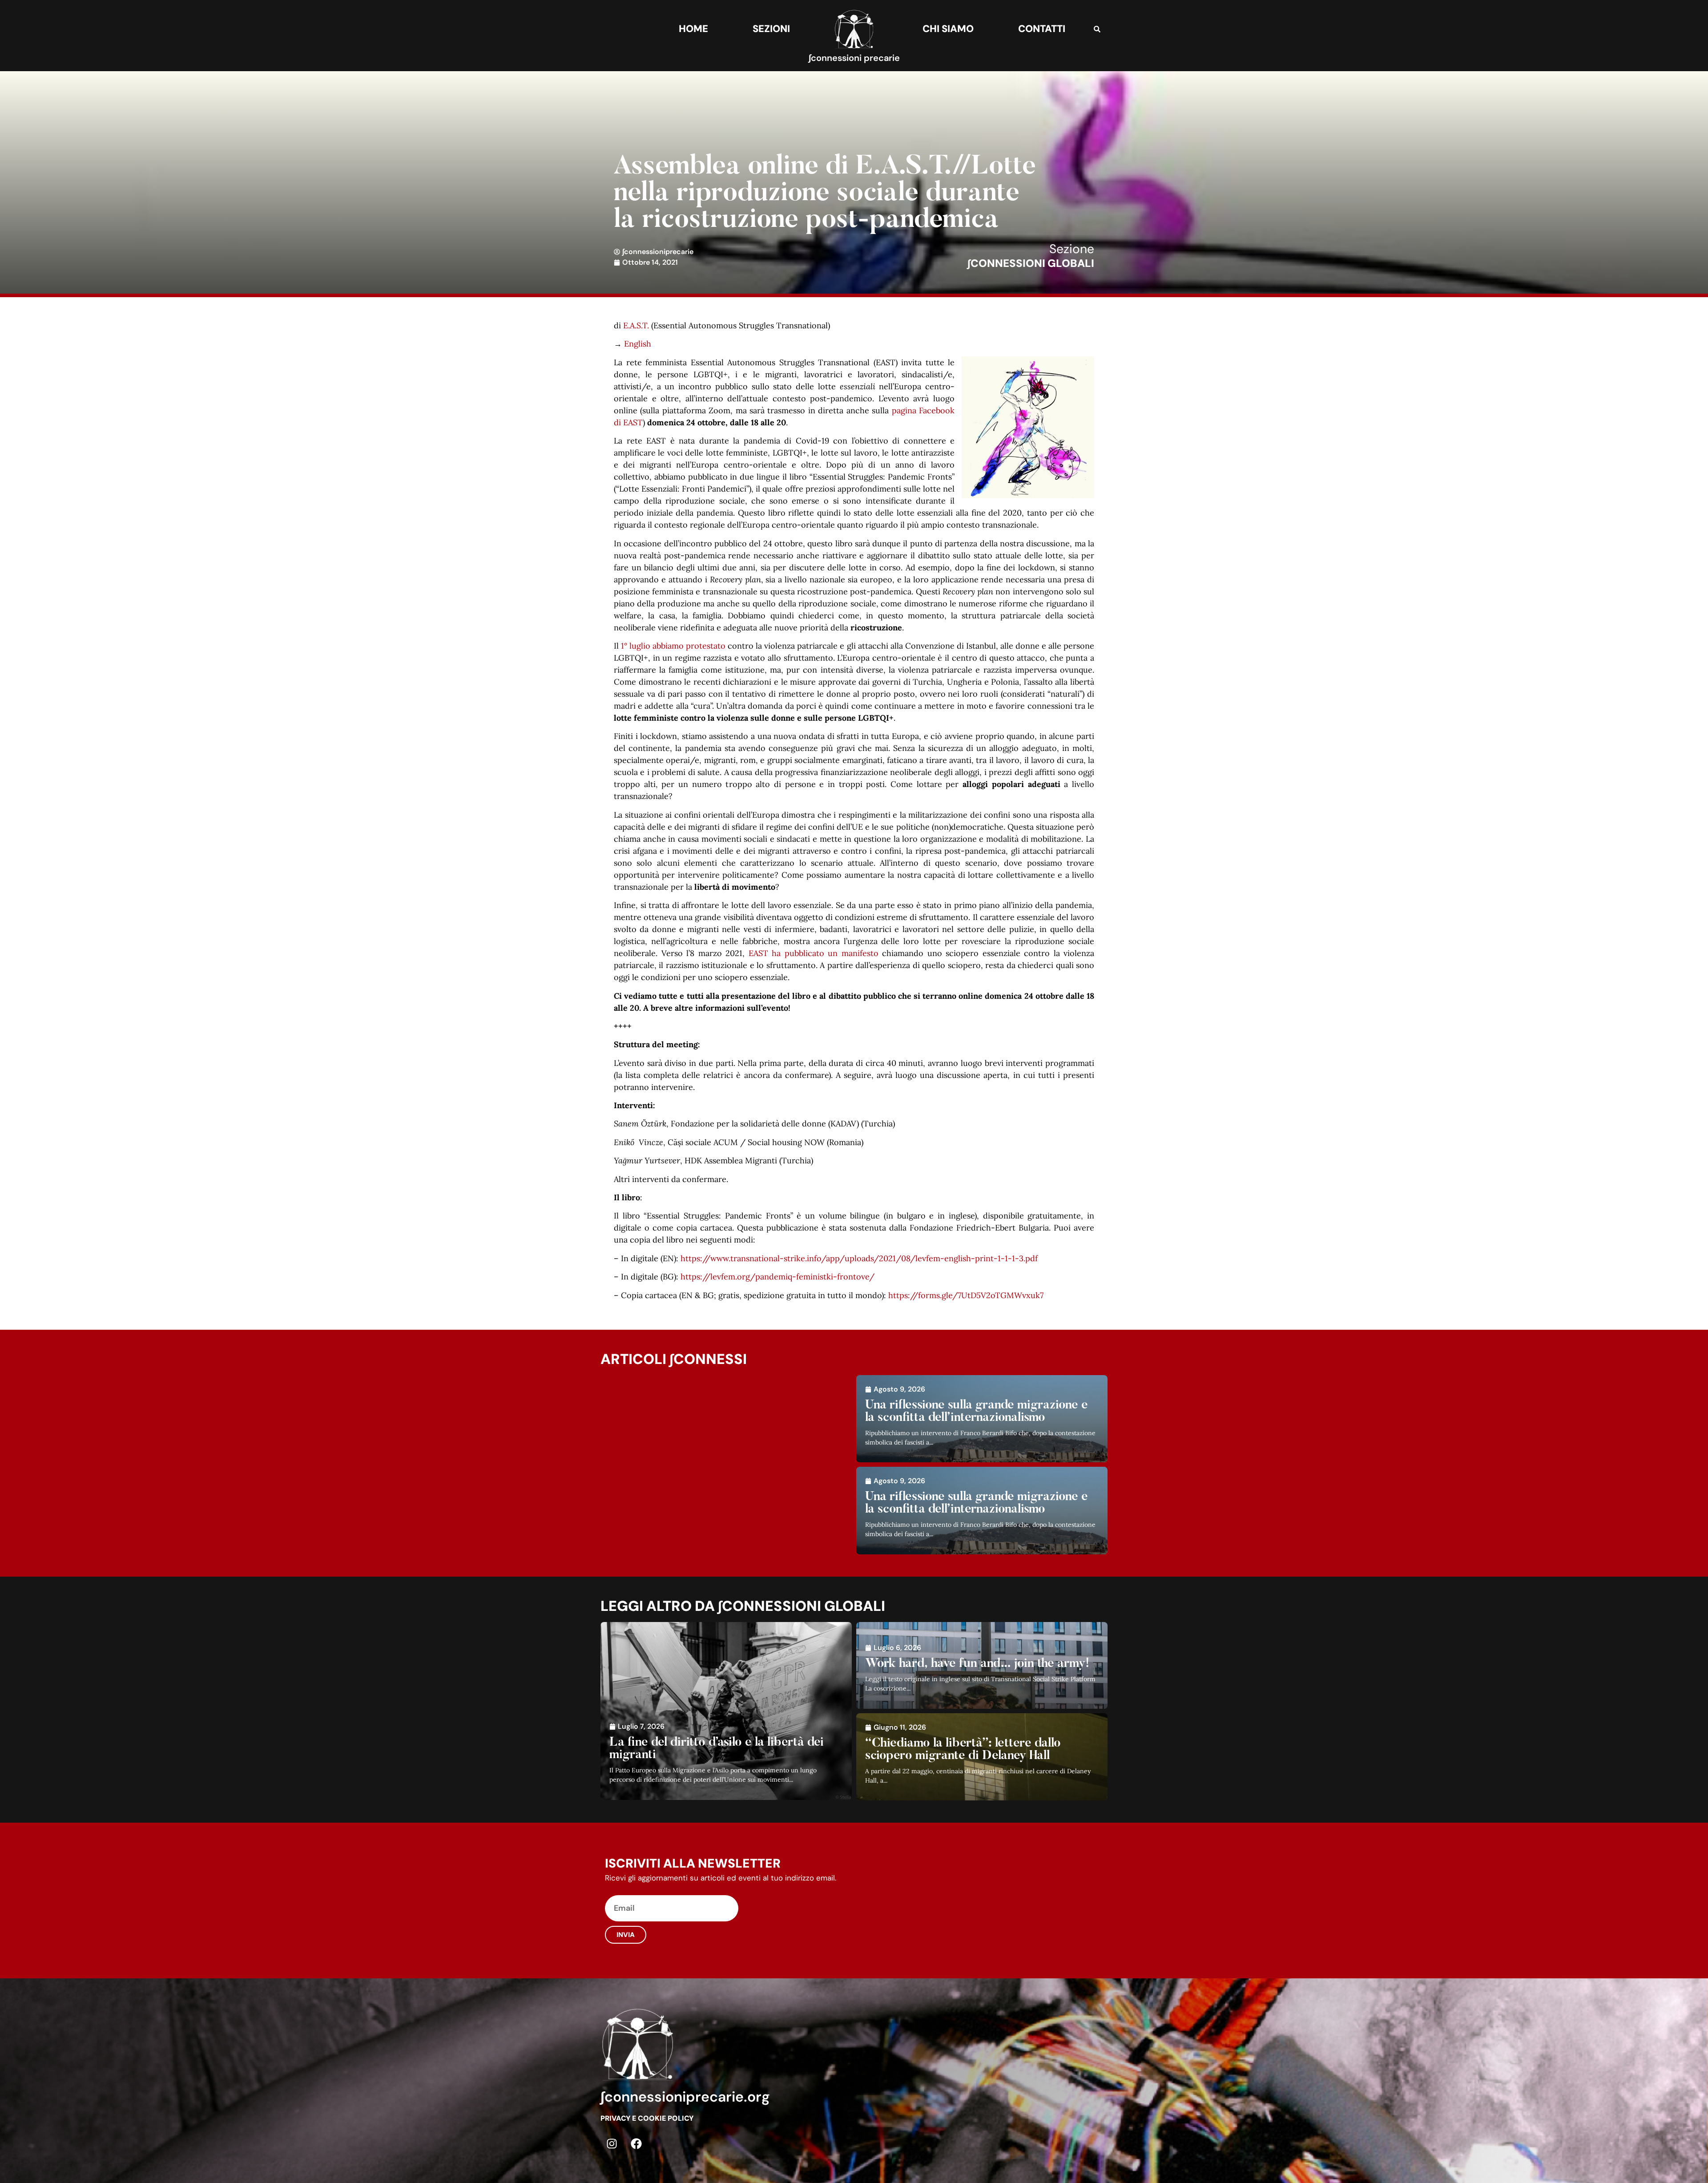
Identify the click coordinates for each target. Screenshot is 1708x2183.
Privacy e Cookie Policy (647, 2118)
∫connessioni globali (1031, 263)
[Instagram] (612, 2143)
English (638, 344)
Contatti (1042, 29)
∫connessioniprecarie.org (685, 2097)
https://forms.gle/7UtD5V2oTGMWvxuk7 (966, 1295)
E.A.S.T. (636, 325)
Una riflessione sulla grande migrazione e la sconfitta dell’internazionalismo (977, 1412)
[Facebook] (636, 2143)
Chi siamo (948, 29)
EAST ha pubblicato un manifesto (814, 953)
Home (693, 29)
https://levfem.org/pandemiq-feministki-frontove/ (777, 1277)
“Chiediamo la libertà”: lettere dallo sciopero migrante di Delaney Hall (963, 1750)
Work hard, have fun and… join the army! (977, 1664)
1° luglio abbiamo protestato (673, 646)
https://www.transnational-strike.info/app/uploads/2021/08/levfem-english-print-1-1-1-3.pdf (859, 1258)
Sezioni (771, 29)
